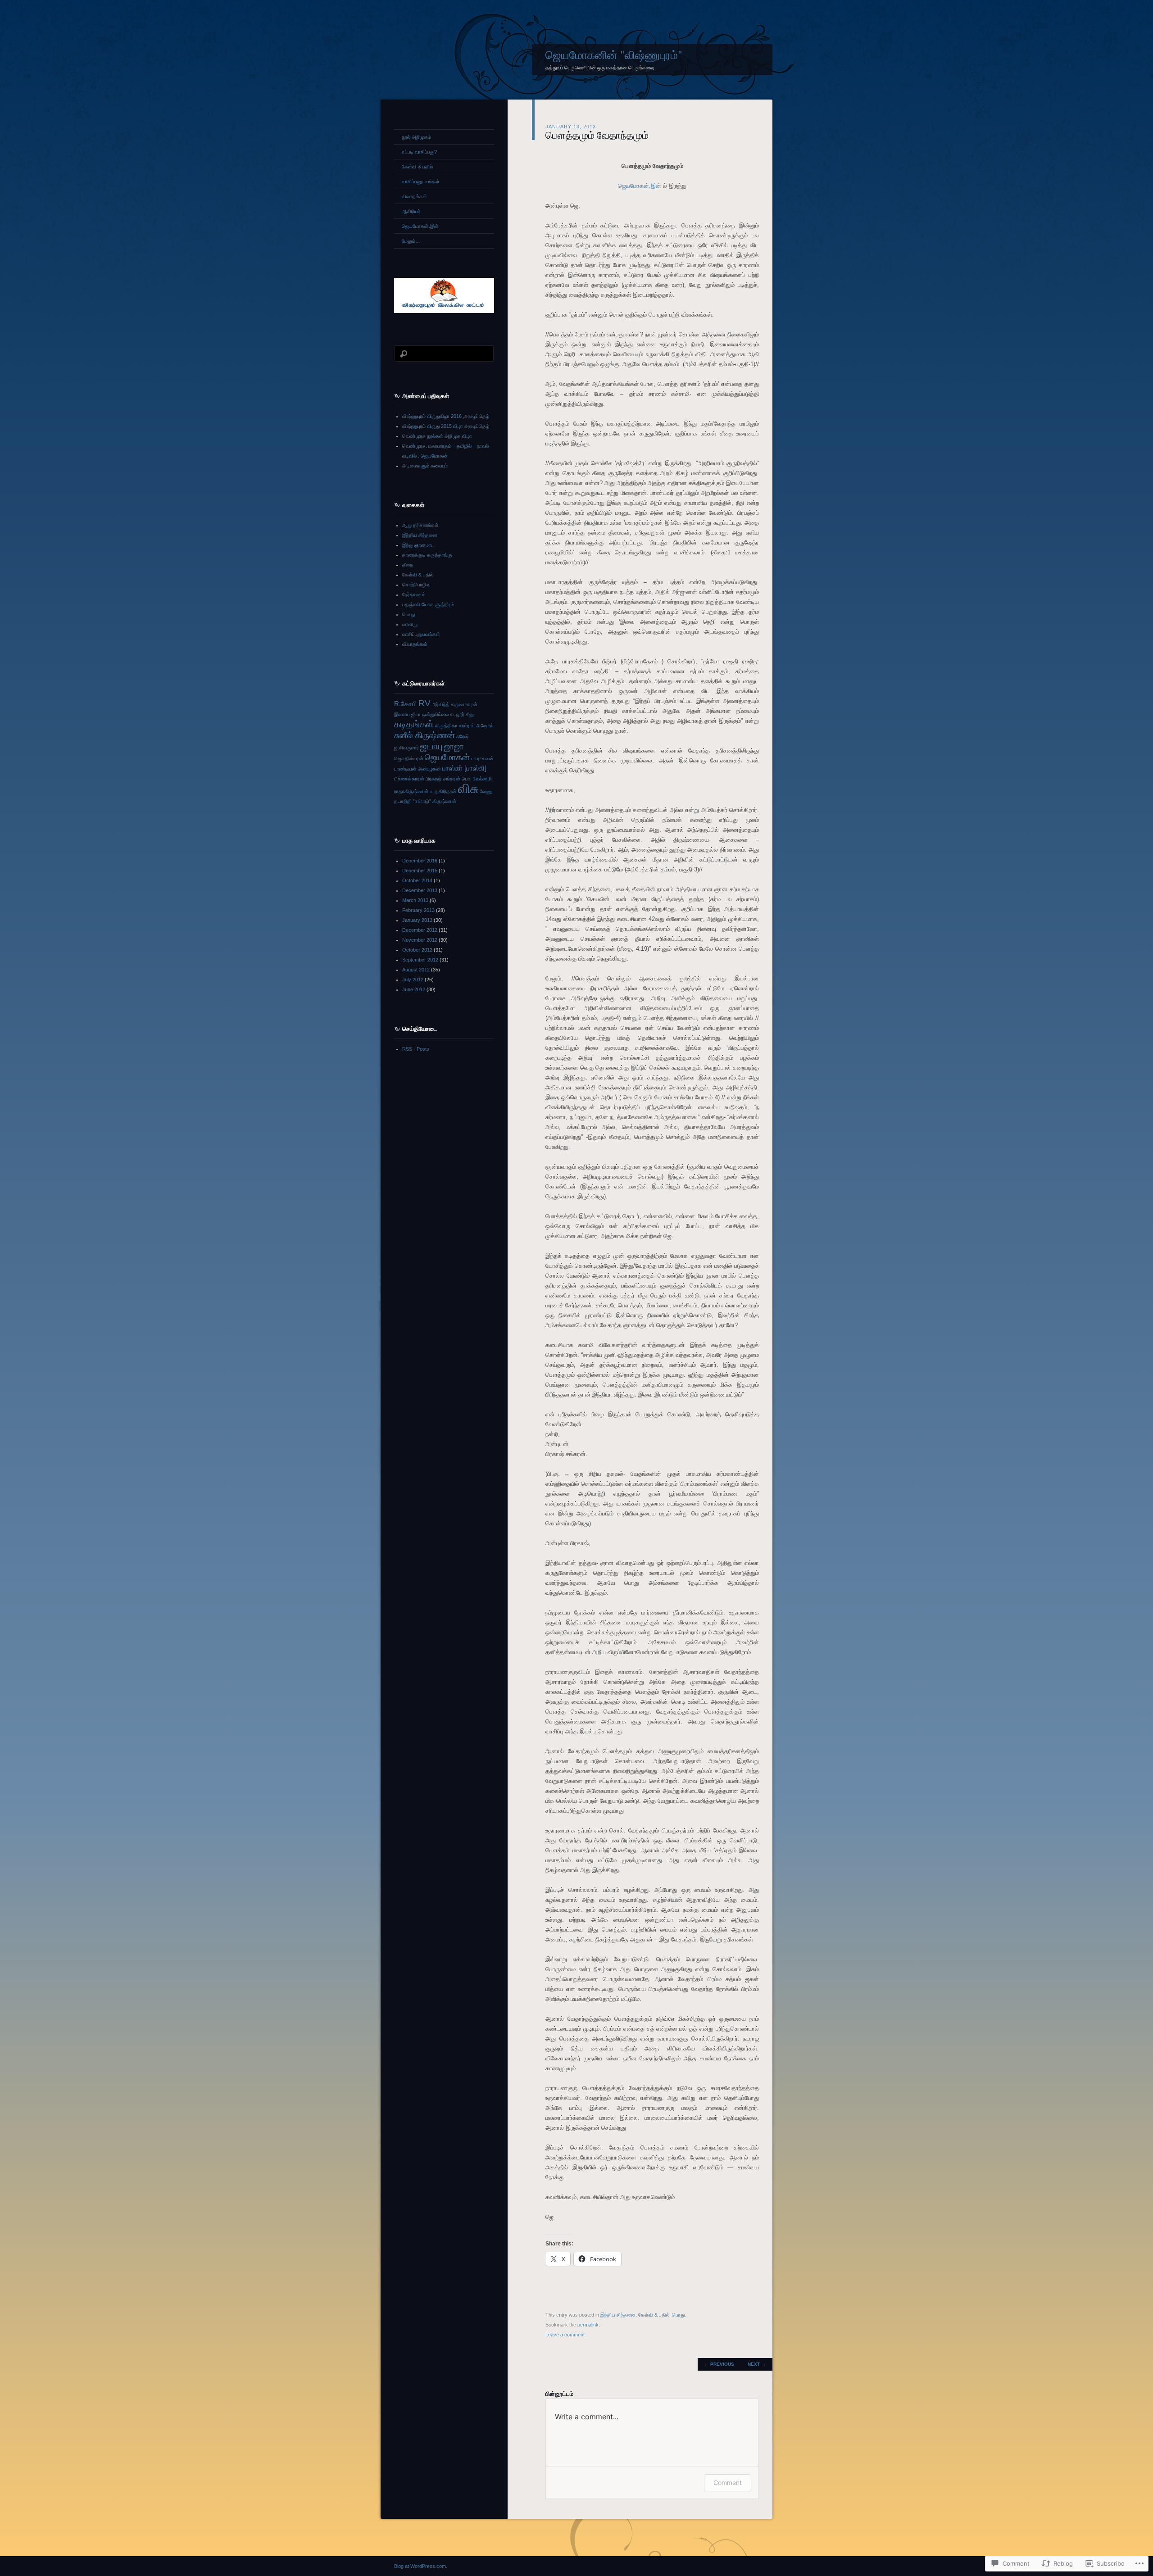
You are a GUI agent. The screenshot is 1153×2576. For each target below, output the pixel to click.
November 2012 (420, 940)
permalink (588, 2325)
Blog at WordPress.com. (421, 2566)
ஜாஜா (454, 746)
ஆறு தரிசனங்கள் (420, 525)
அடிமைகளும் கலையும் (425, 466)
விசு (468, 788)
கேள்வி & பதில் (654, 2315)
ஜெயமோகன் (447, 757)
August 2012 (416, 970)
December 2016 (420, 861)
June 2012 (414, 989)
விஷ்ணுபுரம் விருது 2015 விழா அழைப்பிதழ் (446, 426)
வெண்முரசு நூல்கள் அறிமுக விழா (437, 436)
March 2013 (415, 900)
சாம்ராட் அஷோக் (476, 726)
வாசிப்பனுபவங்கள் (421, 181)
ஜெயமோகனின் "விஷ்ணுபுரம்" (614, 55)
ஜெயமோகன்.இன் (640, 186)
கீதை (408, 565)
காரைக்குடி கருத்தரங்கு (427, 555)
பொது (678, 2315)
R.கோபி (406, 704)
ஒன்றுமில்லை (435, 714)
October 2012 (417, 950)
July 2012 (413, 980)
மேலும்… (411, 241)
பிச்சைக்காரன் (409, 779)
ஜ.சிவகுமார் (406, 748)
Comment (728, 2483)
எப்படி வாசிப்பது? (419, 152)
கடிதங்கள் (414, 724)
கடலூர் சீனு (462, 714)
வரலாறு (410, 624)
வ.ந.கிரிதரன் (443, 791)
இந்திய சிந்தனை (618, 2315)
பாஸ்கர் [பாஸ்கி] (464, 768)
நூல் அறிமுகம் (416, 137)
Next (757, 2364)
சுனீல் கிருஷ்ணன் (424, 735)
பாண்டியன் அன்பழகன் (418, 769)
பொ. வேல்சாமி (477, 779)
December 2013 (420, 890)
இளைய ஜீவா (407, 714)
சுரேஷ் (463, 736)
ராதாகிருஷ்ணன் (411, 791)
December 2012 (420, 930)
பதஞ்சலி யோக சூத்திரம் (428, 604)
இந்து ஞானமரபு (418, 545)
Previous (719, 2364)
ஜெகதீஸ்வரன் (409, 758)
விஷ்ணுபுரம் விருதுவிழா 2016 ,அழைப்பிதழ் (446, 416)
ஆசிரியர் (411, 211)
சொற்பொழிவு (416, 585)
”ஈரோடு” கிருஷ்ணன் (435, 801)
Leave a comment (565, 2335)
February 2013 (418, 910)
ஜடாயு (431, 746)
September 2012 (420, 960)
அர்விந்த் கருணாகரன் (455, 704)
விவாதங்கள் (414, 196)
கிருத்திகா (446, 726)
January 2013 (417, 920)
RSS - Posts (416, 1049)
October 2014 (417, 880)
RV (424, 703)
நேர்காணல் (414, 594)
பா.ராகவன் (482, 758)
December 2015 (420, 871)
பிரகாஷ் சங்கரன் (443, 779)
